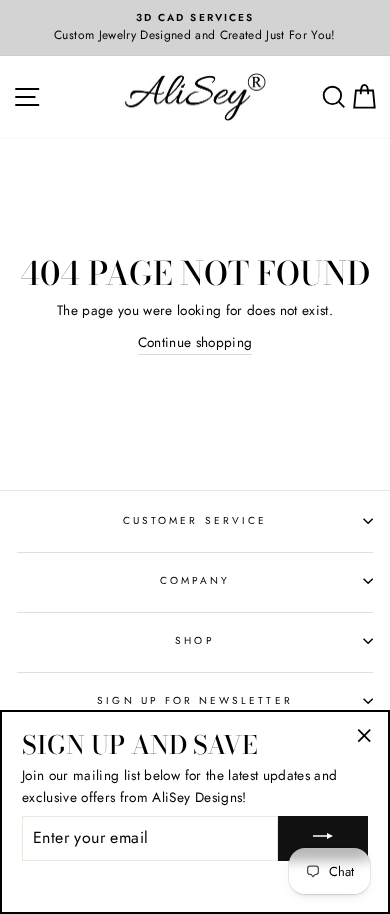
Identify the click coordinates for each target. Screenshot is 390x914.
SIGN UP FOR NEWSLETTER (194, 700)
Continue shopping (195, 342)
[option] (195, 28)
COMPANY (195, 580)
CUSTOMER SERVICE (195, 520)
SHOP (194, 640)
